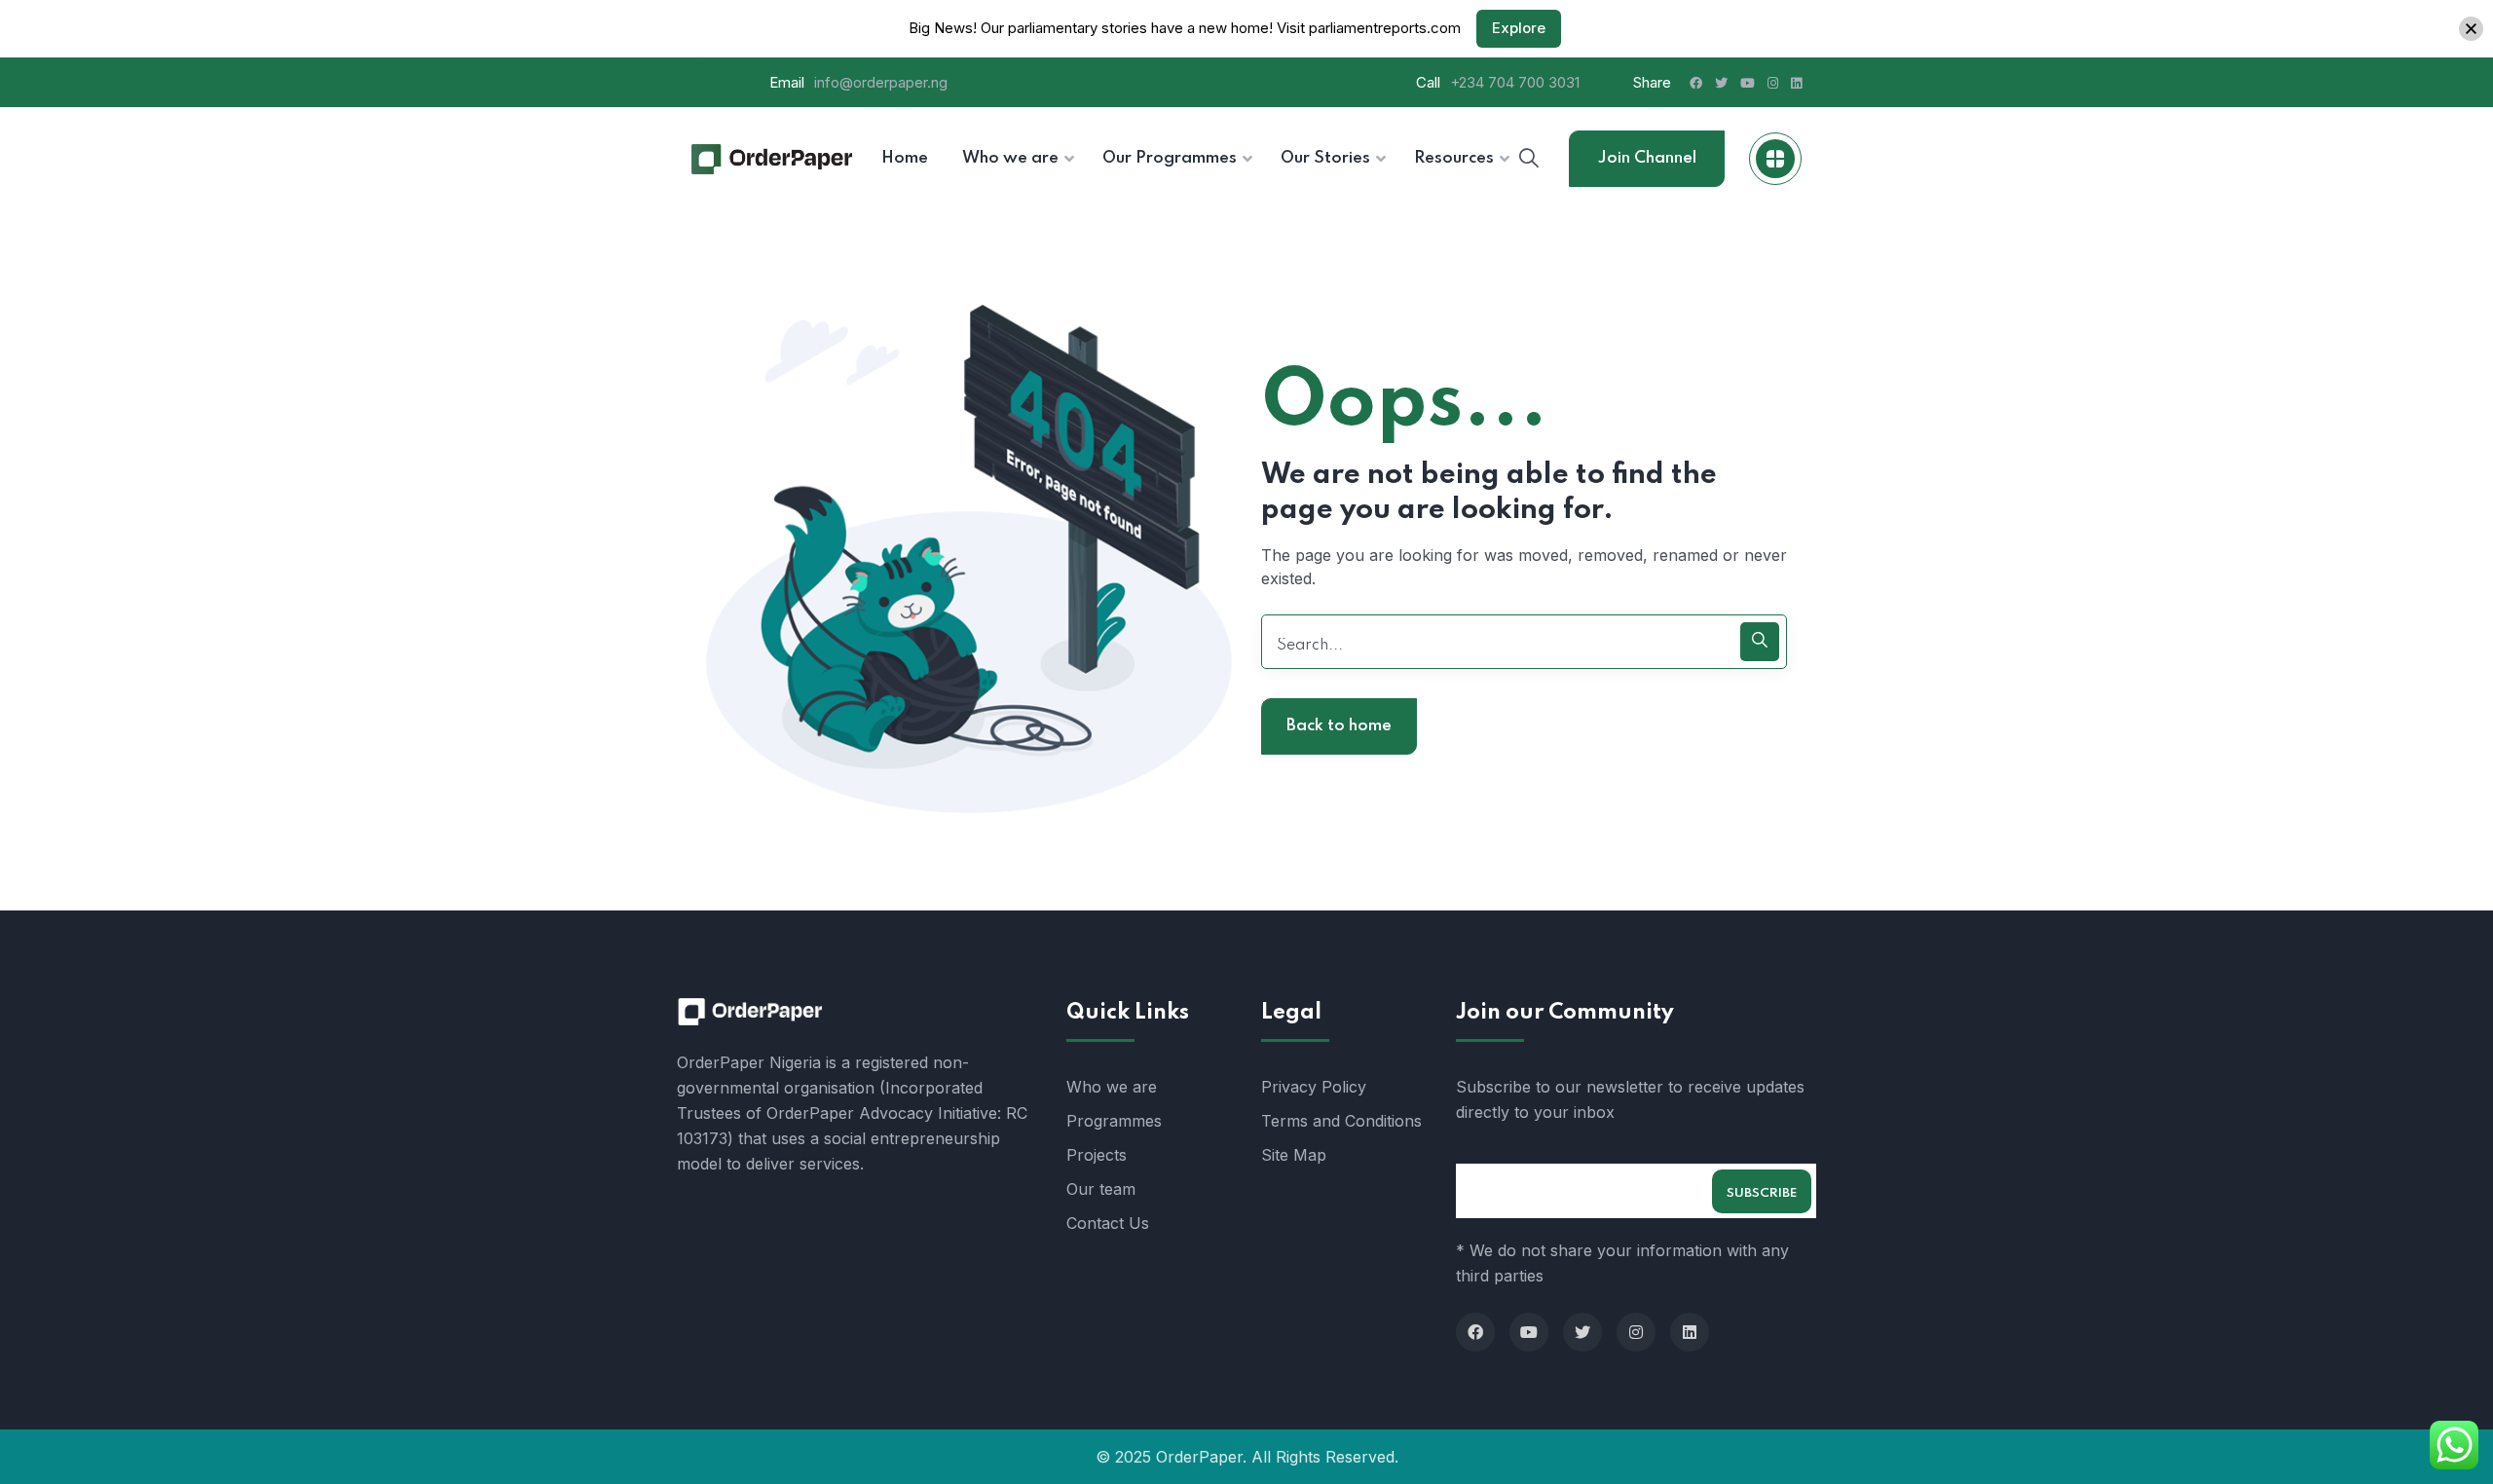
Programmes (1114, 1121)
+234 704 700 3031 (1515, 82)
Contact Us (1108, 1223)
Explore (1519, 28)
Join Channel (1647, 158)
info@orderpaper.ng (881, 82)
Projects (1097, 1155)
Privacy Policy (1314, 1087)
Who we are (1112, 1087)
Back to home (1339, 726)
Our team (1101, 1189)
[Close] (2471, 29)
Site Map (1294, 1155)
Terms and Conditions (1341, 1121)
